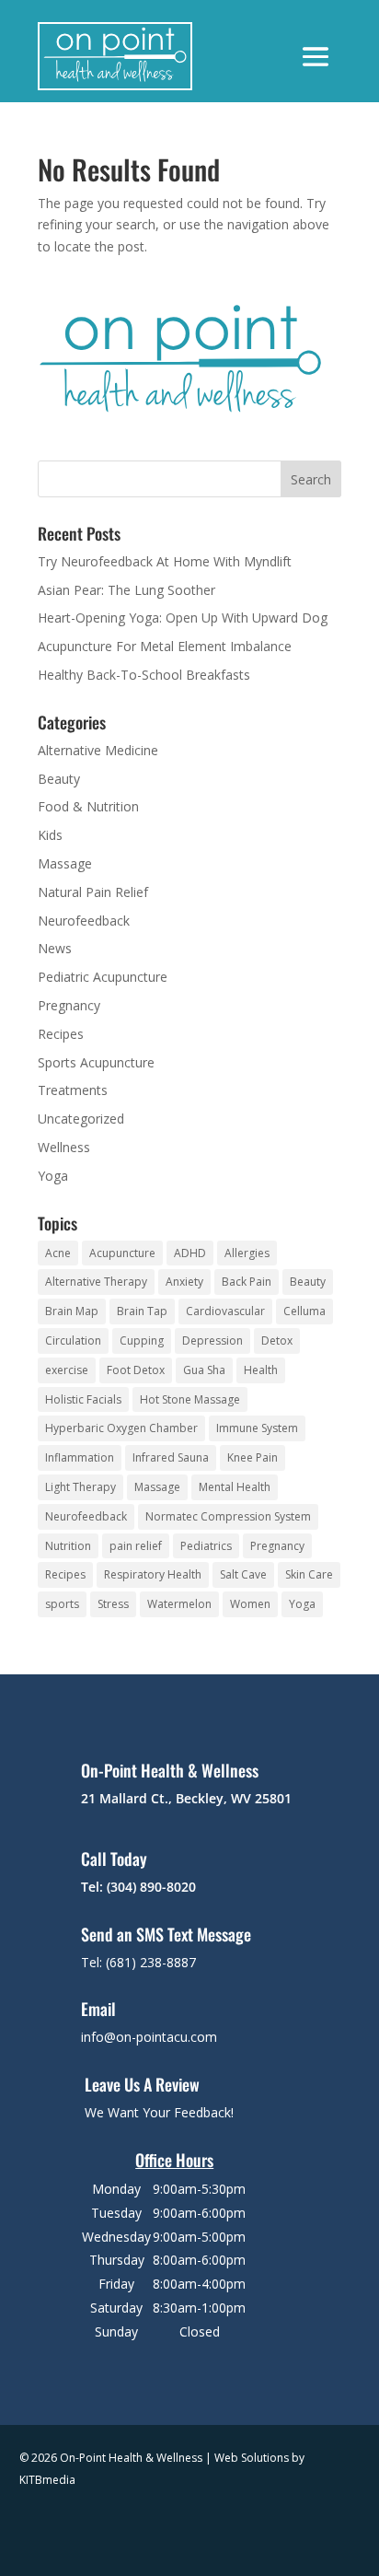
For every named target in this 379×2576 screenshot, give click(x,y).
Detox (277, 1340)
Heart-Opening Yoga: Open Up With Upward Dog (183, 618)
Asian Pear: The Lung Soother (126, 590)
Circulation (73, 1340)
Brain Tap (142, 1311)
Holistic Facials (83, 1399)
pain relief (136, 1546)
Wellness (64, 1147)
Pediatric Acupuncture (103, 977)
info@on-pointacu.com (149, 2037)
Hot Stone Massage (190, 1399)
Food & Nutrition (88, 806)
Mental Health (235, 1487)
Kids (50, 835)
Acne (58, 1253)
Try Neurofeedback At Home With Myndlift (165, 561)
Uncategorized (81, 1119)
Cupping (142, 1340)
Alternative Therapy (96, 1282)
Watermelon (179, 1604)
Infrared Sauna (171, 1457)
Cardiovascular (225, 1311)
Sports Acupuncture (96, 1062)
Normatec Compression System (228, 1516)
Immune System (257, 1428)
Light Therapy (80, 1487)
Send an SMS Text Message (166, 1934)
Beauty (59, 779)
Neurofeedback (84, 921)
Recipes (61, 1034)
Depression (212, 1340)
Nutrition (68, 1546)
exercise (67, 1370)
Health (261, 1370)
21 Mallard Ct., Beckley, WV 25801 (186, 1798)
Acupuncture (122, 1253)
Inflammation (80, 1457)
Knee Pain (253, 1457)
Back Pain (247, 1282)
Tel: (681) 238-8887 (138, 1962)
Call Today (114, 1859)
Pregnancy (69, 1005)
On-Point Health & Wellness (170, 1770)
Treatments (73, 1090)
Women (250, 1604)
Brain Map (72, 1311)
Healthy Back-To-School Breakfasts (144, 675)
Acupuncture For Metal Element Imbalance (165, 646)
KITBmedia (47, 2480)
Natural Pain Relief (93, 892)
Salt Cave (243, 1574)
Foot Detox (136, 1370)
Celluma (304, 1311)
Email (98, 2009)
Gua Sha (204, 1370)
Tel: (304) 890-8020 (138, 1887)
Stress (113, 1604)
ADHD (190, 1253)
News (55, 948)
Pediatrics (206, 1546)
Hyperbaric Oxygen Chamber (121, 1428)
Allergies (247, 1253)
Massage (65, 863)
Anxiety (184, 1282)
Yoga (53, 1176)
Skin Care (309, 1574)
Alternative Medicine (98, 750)
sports (62, 1604)
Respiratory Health (153, 1574)
